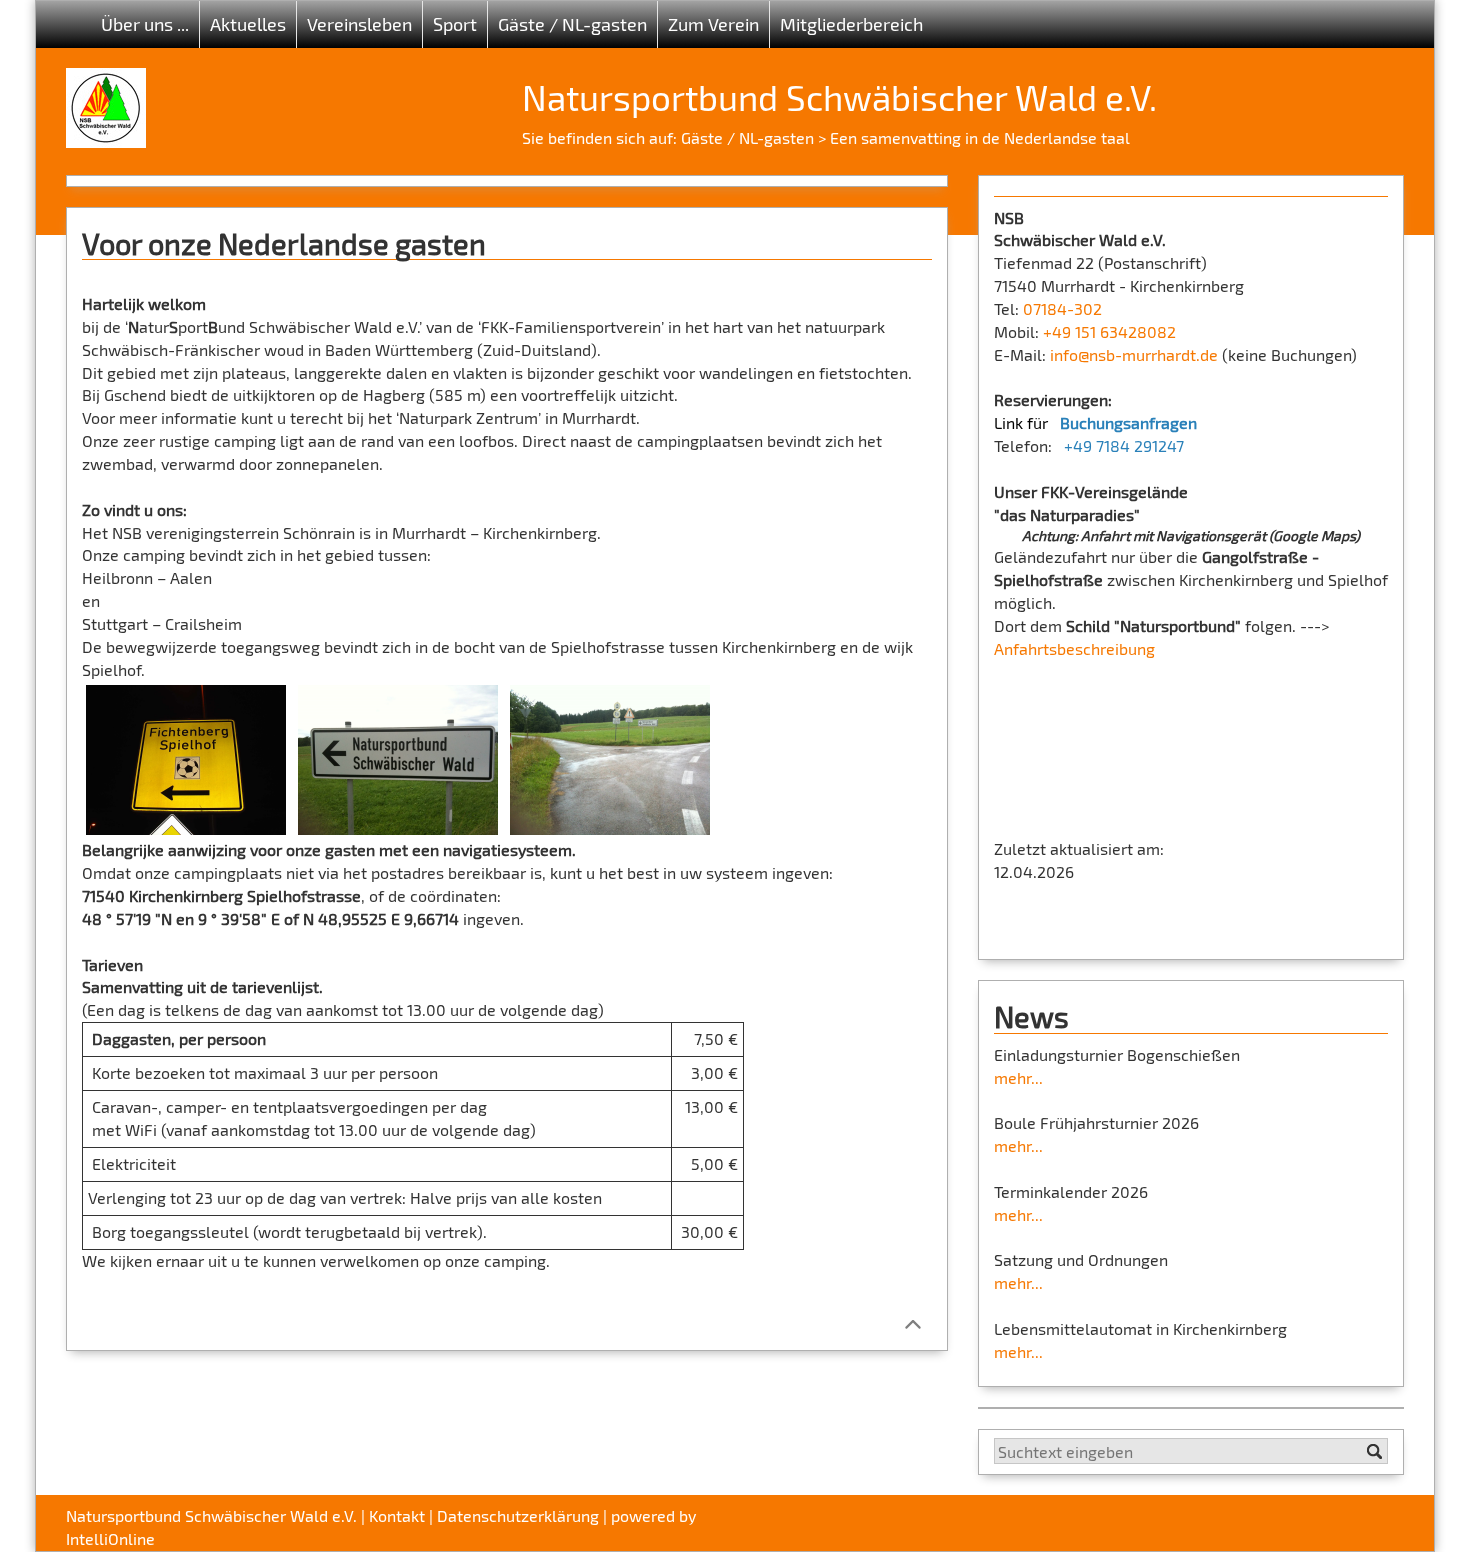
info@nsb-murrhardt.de (1134, 354)
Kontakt (397, 1515)
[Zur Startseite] (106, 100)
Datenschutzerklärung (518, 1515)
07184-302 (1062, 308)
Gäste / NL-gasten (747, 137)
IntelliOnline (110, 1538)
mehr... (1018, 1077)
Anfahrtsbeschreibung (1074, 648)
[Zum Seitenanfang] (912, 1322)
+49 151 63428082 (1109, 331)
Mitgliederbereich (851, 24)
